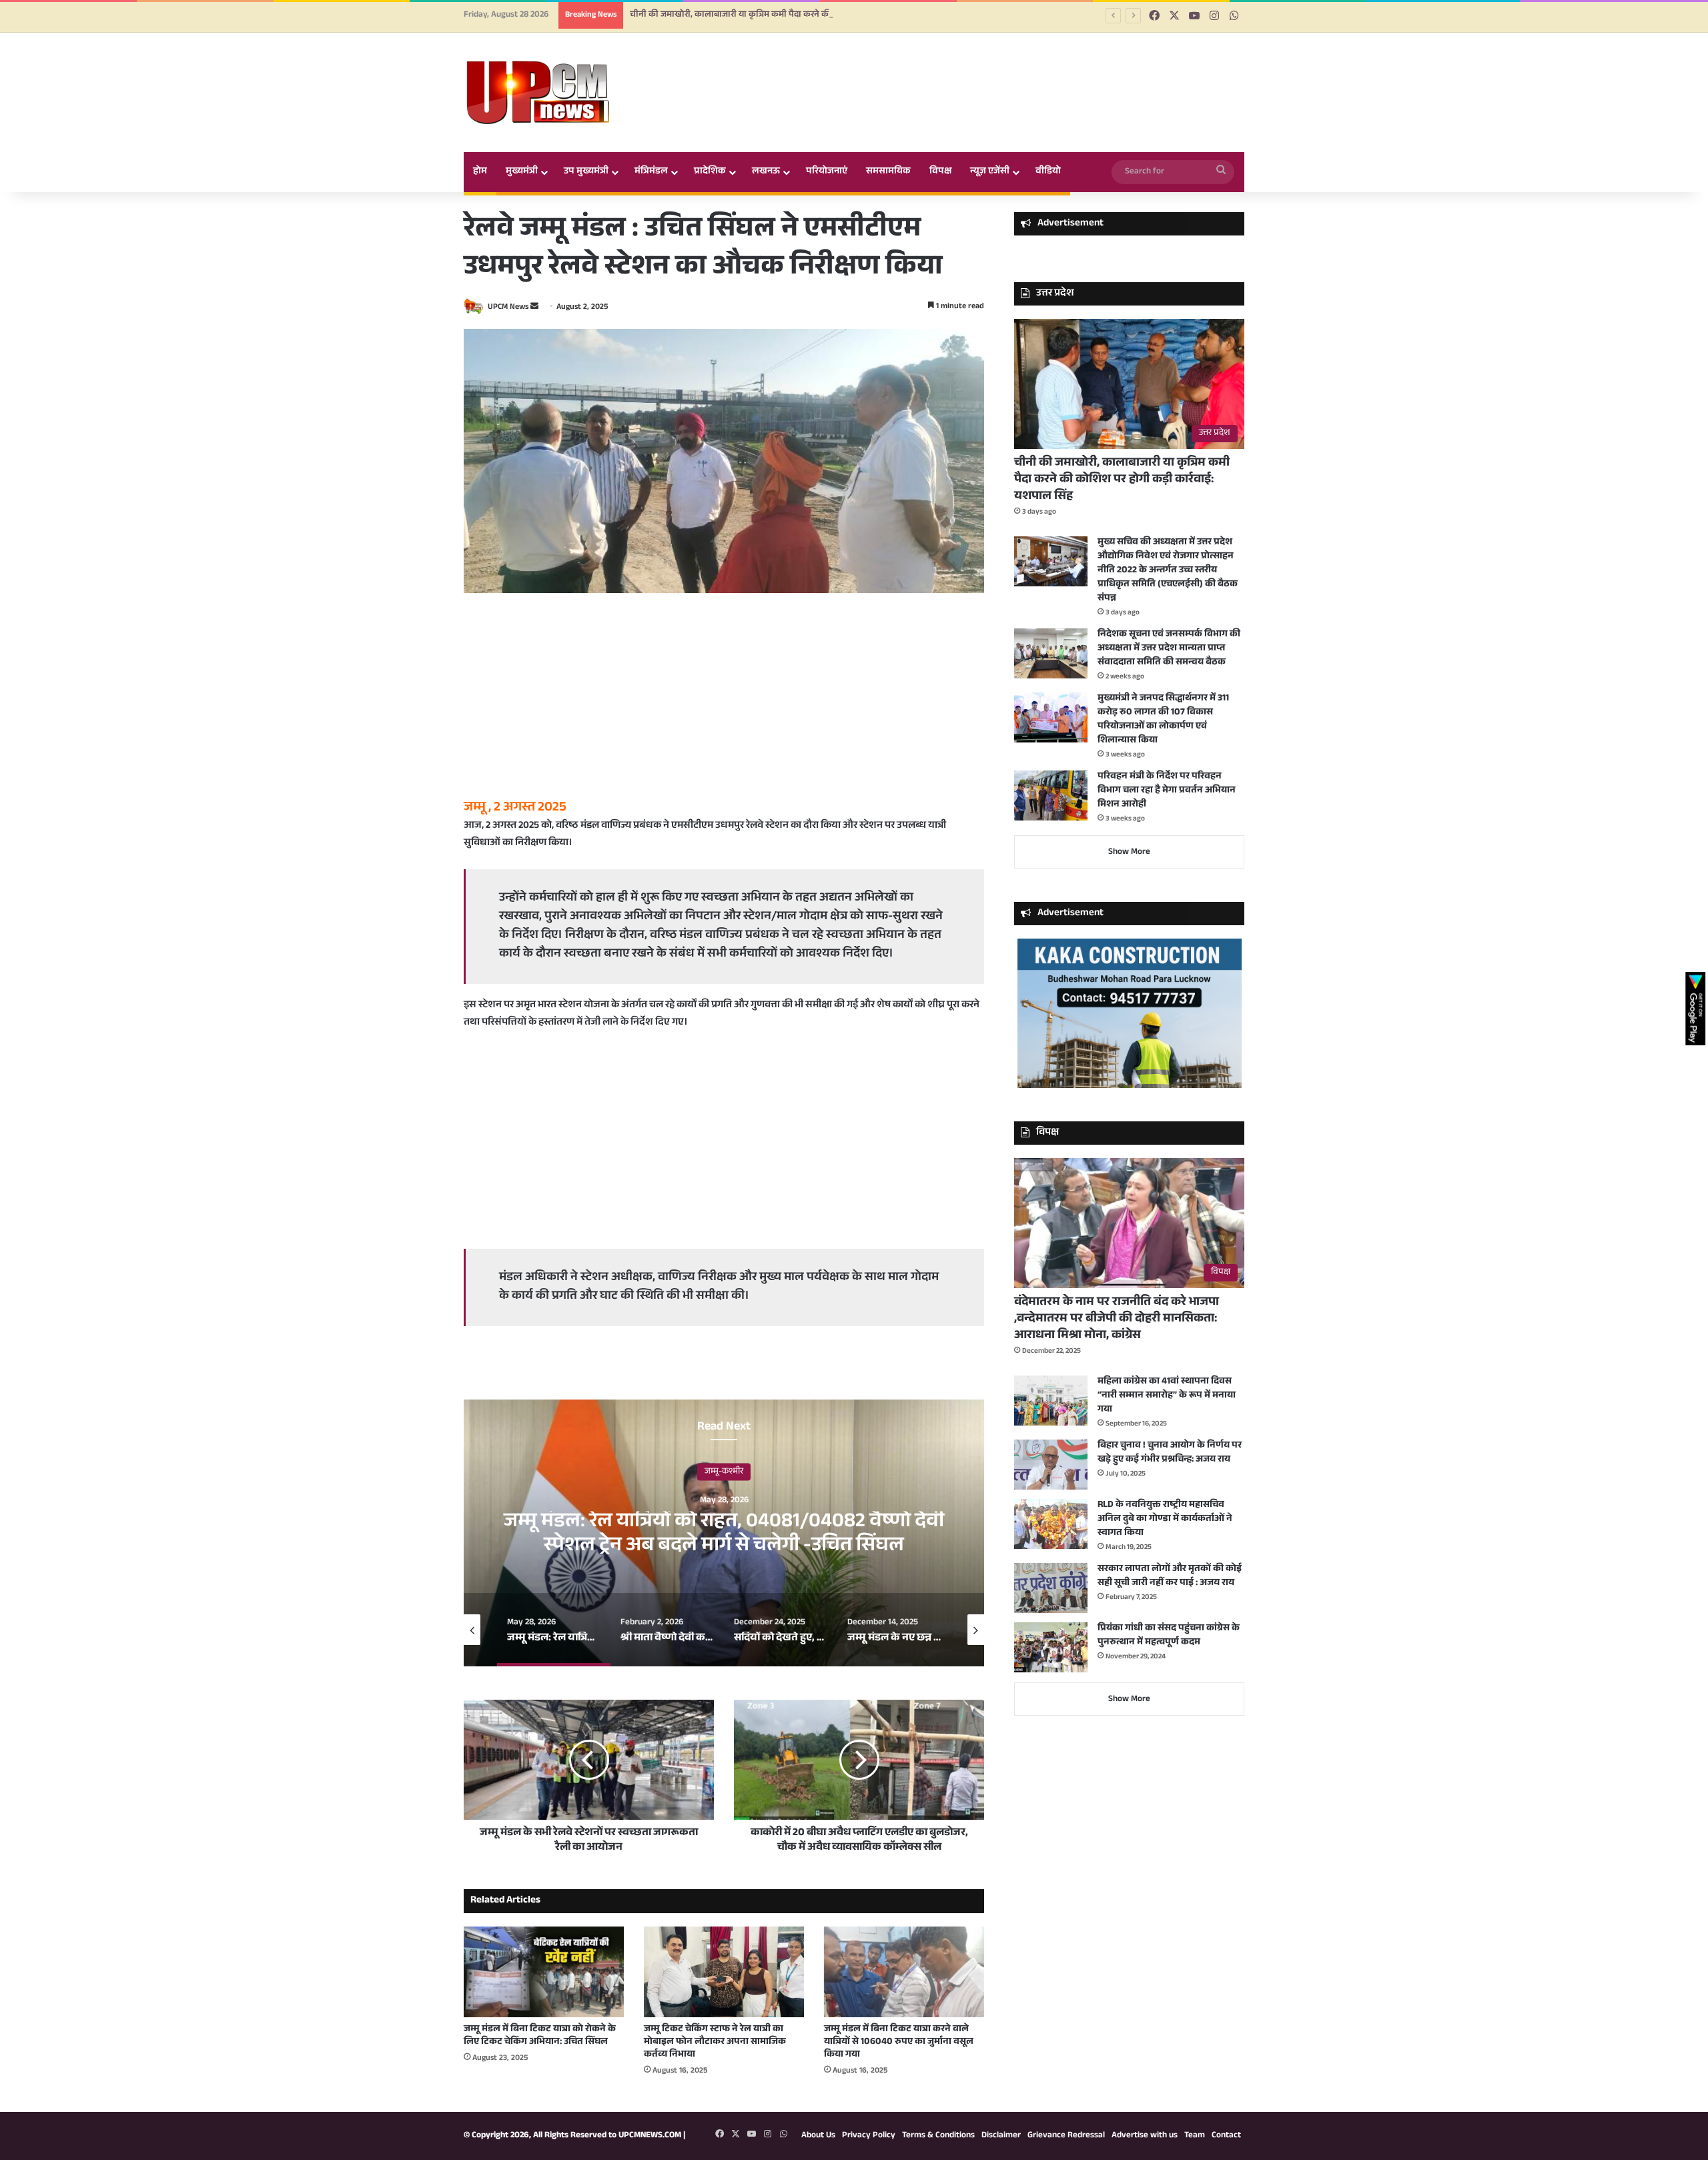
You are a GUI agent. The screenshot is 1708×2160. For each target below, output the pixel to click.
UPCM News (508, 308)
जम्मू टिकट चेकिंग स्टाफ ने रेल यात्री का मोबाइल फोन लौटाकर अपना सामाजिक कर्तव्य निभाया (715, 2085)
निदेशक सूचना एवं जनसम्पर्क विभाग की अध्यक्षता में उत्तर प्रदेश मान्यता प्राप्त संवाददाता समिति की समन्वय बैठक (1169, 649)
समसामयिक (888, 172)
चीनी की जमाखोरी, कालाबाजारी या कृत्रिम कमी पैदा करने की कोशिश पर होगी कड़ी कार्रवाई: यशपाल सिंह (804, 15)
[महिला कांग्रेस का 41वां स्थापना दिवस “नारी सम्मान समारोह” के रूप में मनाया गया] (1051, 1401)
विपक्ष (940, 172)
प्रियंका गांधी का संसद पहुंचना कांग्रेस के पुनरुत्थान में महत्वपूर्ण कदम (1169, 1636)
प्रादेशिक (710, 172)
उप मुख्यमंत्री (586, 172)
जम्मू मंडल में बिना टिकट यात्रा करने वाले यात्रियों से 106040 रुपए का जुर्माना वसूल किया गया (899, 2085)
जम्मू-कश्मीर (724, 1514)
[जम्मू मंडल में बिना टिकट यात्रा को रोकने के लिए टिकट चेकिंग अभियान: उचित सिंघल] (544, 2014)
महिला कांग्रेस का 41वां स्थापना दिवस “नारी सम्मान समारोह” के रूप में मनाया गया (1167, 1396)
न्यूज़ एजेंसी (990, 172)
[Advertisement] (724, 706)
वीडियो (1048, 172)
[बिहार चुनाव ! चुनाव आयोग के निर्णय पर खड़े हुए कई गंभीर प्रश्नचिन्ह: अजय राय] (1051, 1465)
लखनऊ (766, 172)
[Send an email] (534, 308)
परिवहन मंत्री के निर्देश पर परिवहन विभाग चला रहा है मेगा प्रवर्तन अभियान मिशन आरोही (1167, 791)
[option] (724, 1575)
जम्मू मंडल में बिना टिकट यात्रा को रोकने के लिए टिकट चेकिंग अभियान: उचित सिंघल (540, 2078)
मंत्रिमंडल (651, 172)
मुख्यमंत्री (522, 172)
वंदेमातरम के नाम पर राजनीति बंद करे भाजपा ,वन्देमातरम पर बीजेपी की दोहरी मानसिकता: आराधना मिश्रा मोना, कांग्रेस (1117, 1319)
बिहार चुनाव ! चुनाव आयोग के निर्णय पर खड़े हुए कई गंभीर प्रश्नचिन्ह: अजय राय (1170, 1453)
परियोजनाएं (827, 172)
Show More (1129, 853)
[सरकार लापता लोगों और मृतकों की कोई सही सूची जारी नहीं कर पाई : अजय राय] (1051, 1588)
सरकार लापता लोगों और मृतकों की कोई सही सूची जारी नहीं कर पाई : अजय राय (1170, 1577)
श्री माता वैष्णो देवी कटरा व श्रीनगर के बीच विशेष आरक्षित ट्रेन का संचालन (724, 1577)
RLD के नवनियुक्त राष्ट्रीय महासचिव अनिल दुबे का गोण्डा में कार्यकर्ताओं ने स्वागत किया (1165, 1520)
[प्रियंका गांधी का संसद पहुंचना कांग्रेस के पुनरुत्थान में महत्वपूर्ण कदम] (1051, 1647)
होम (480, 172)
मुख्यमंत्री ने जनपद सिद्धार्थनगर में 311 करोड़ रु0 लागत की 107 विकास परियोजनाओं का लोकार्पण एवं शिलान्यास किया (1163, 720)
